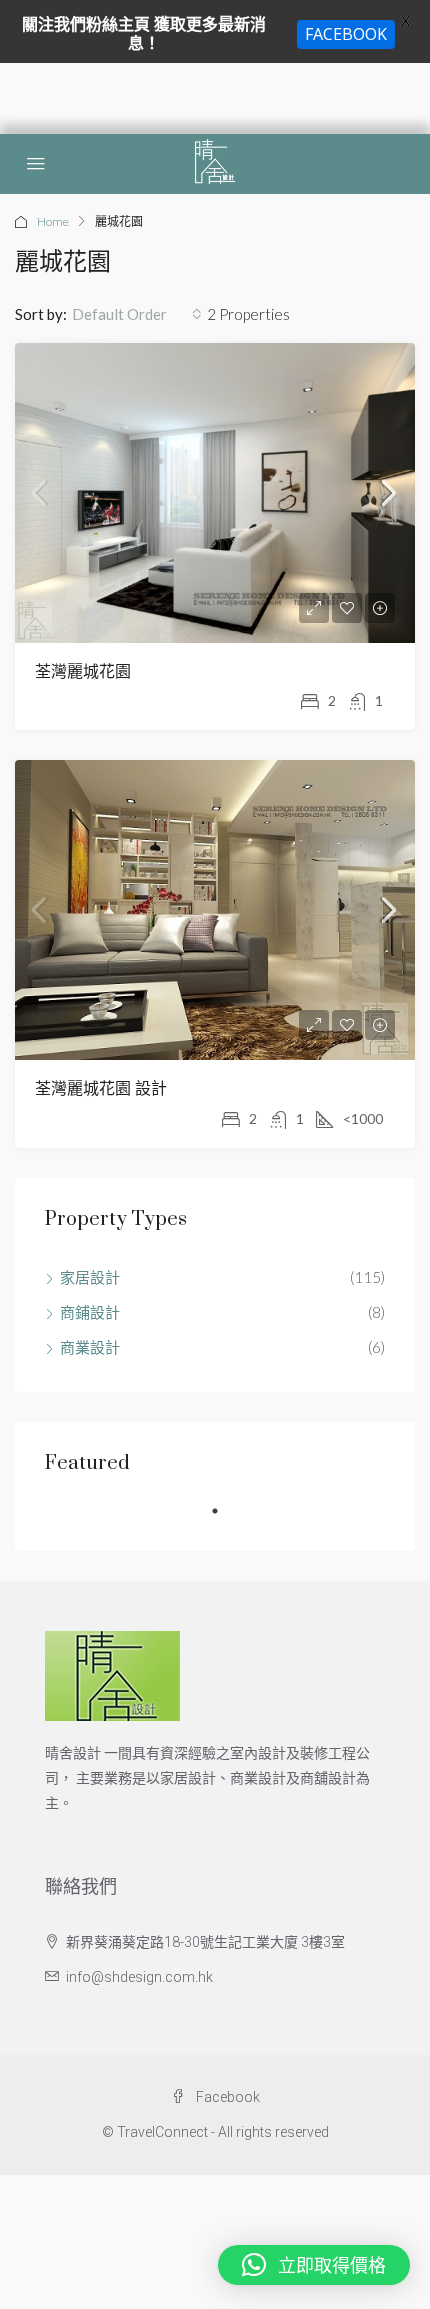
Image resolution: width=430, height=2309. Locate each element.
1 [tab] (225, 1519)
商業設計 (90, 1347)
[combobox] (137, 314)
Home (53, 221)
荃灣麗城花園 (83, 672)
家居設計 (90, 1277)
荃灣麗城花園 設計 (101, 1089)
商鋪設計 (90, 1312)
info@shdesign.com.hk (139, 1977)
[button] (314, 2265)
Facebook (226, 2097)
